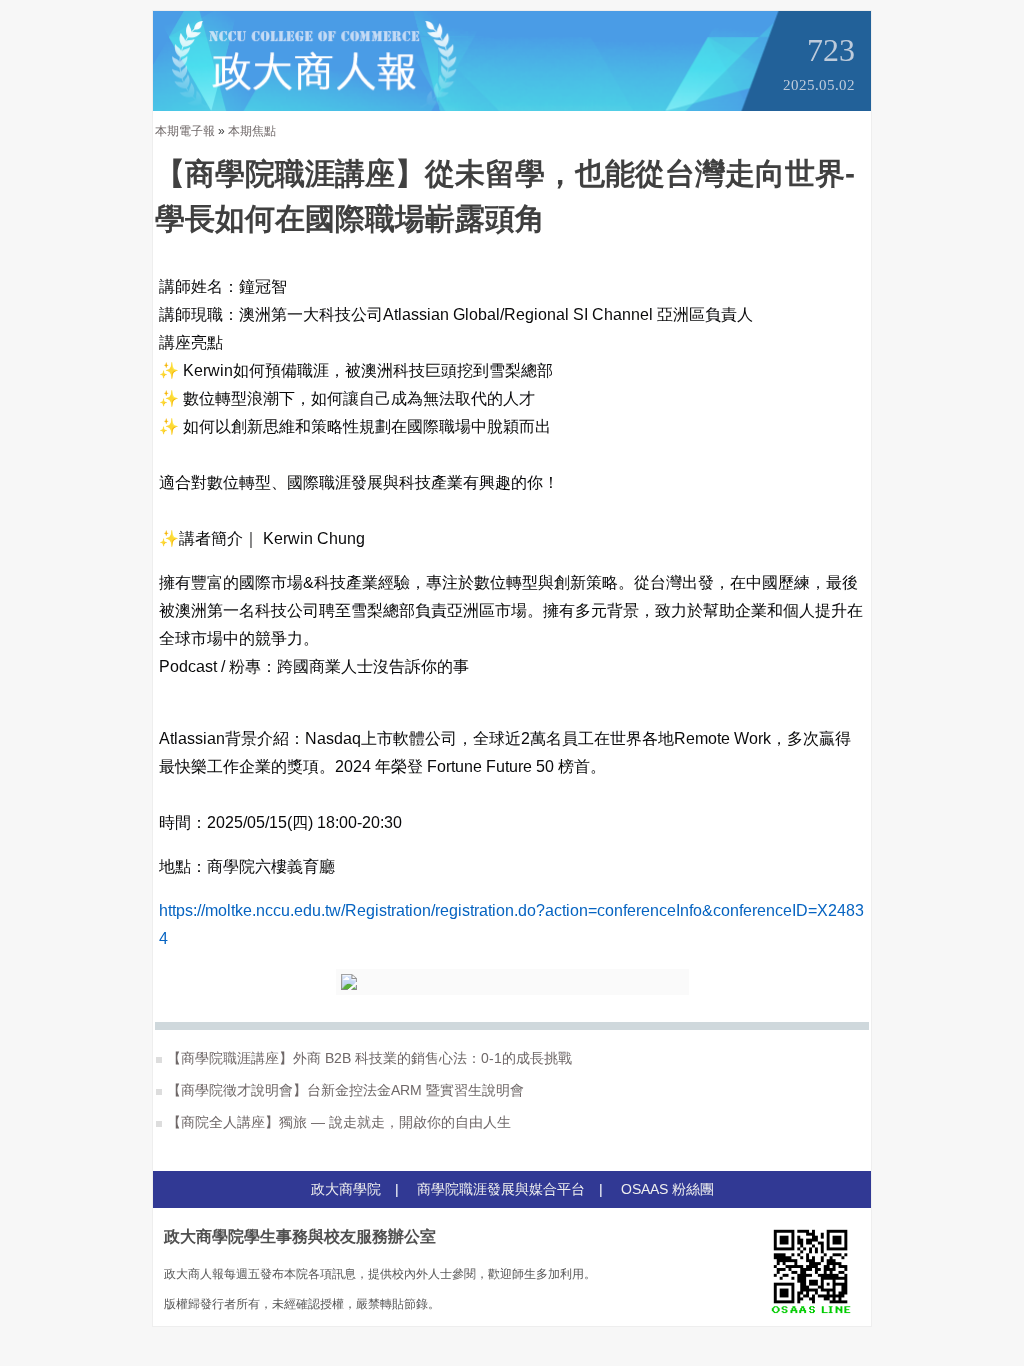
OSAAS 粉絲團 (667, 1189)
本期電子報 (185, 131)
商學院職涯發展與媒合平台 (501, 1189)
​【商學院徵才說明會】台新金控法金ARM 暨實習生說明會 (345, 1090)
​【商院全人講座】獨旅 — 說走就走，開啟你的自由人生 (339, 1122)
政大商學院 (346, 1189)
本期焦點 (252, 131)
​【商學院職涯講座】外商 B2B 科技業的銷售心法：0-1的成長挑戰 (369, 1058)
